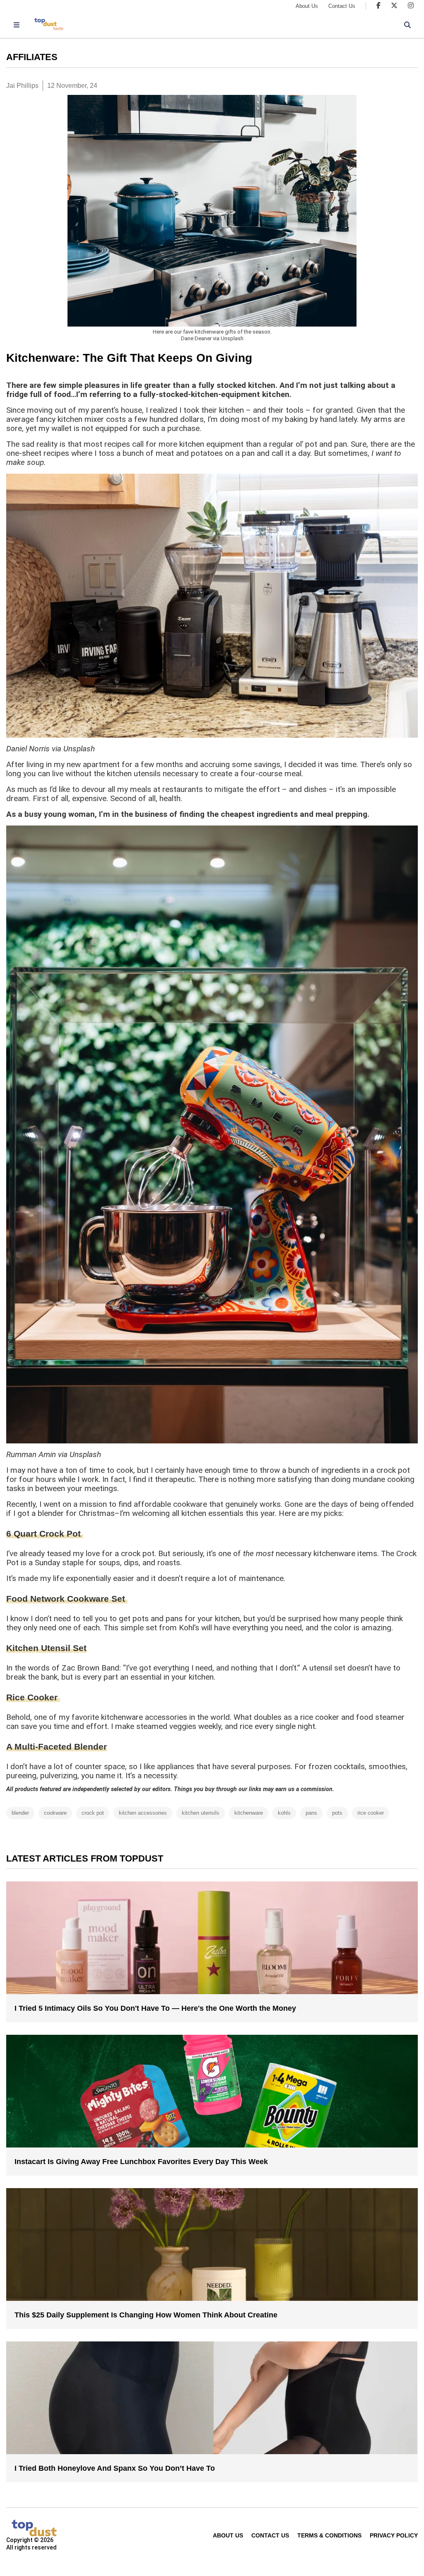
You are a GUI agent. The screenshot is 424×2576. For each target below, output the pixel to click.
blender (20, 1813)
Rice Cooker (33, 1697)
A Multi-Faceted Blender (57, 1747)
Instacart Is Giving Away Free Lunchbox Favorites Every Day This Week (141, 2162)
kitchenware (249, 1813)
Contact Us (342, 6)
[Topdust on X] (394, 6)
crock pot (93, 1813)
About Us (307, 6)
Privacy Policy (394, 2535)
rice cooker (371, 1813)
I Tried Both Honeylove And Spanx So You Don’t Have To (115, 2468)
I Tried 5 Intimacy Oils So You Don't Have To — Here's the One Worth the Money (155, 2008)
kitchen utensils (201, 1813)
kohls (284, 1813)
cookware (55, 1813)
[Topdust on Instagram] (411, 6)
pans (311, 1813)
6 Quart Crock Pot (45, 1534)
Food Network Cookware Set (67, 1599)
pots (337, 1813)
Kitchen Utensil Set (46, 1648)
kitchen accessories (143, 1813)
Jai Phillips (22, 86)
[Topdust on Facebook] (378, 6)
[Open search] (407, 25)
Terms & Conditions (329, 2535)
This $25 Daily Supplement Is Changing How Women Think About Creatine (146, 2315)
